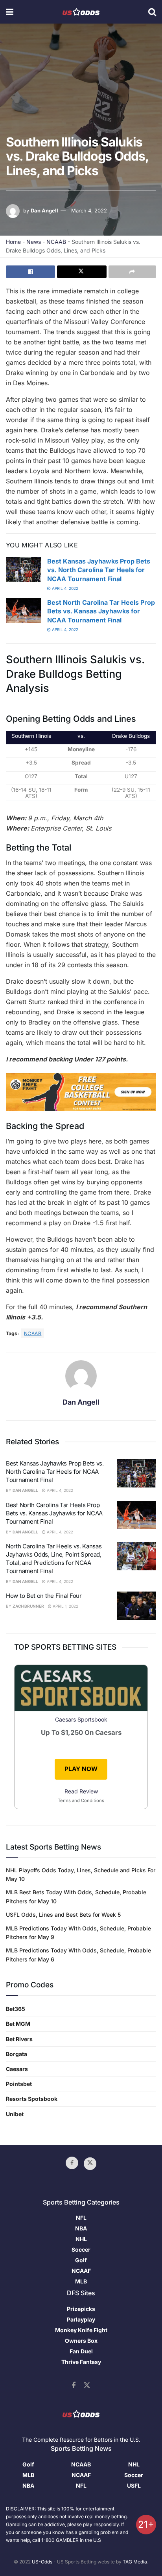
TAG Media (135, 2562)
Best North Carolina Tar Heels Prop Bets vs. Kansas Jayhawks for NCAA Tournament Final (101, 611)
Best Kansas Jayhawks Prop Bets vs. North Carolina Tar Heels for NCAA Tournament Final (99, 570)
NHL (81, 2239)
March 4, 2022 (89, 210)
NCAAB (56, 242)
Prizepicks (81, 2309)
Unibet (15, 2114)
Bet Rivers (19, 2039)
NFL (81, 2218)
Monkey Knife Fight (81, 2330)
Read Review (81, 1791)
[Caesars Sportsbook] (81, 1690)
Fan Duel (81, 2351)
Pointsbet (19, 2084)
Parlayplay (81, 2319)
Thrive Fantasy (81, 2362)
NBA (81, 2228)
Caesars (17, 2069)
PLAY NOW (81, 1769)
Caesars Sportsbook (81, 1719)
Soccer (81, 2249)
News (34, 242)
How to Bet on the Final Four (44, 1596)
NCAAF (81, 2271)
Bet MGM (18, 2024)
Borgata (17, 2054)
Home (13, 242)
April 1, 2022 (65, 1606)
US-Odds (42, 2562)
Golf (81, 2260)
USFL (134, 2485)
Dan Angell (44, 210)
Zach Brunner (28, 1606)
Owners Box (81, 2341)
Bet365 (16, 2009)
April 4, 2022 (64, 588)
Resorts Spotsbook (32, 2099)
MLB (81, 2281)
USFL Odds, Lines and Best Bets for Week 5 (63, 1915)
